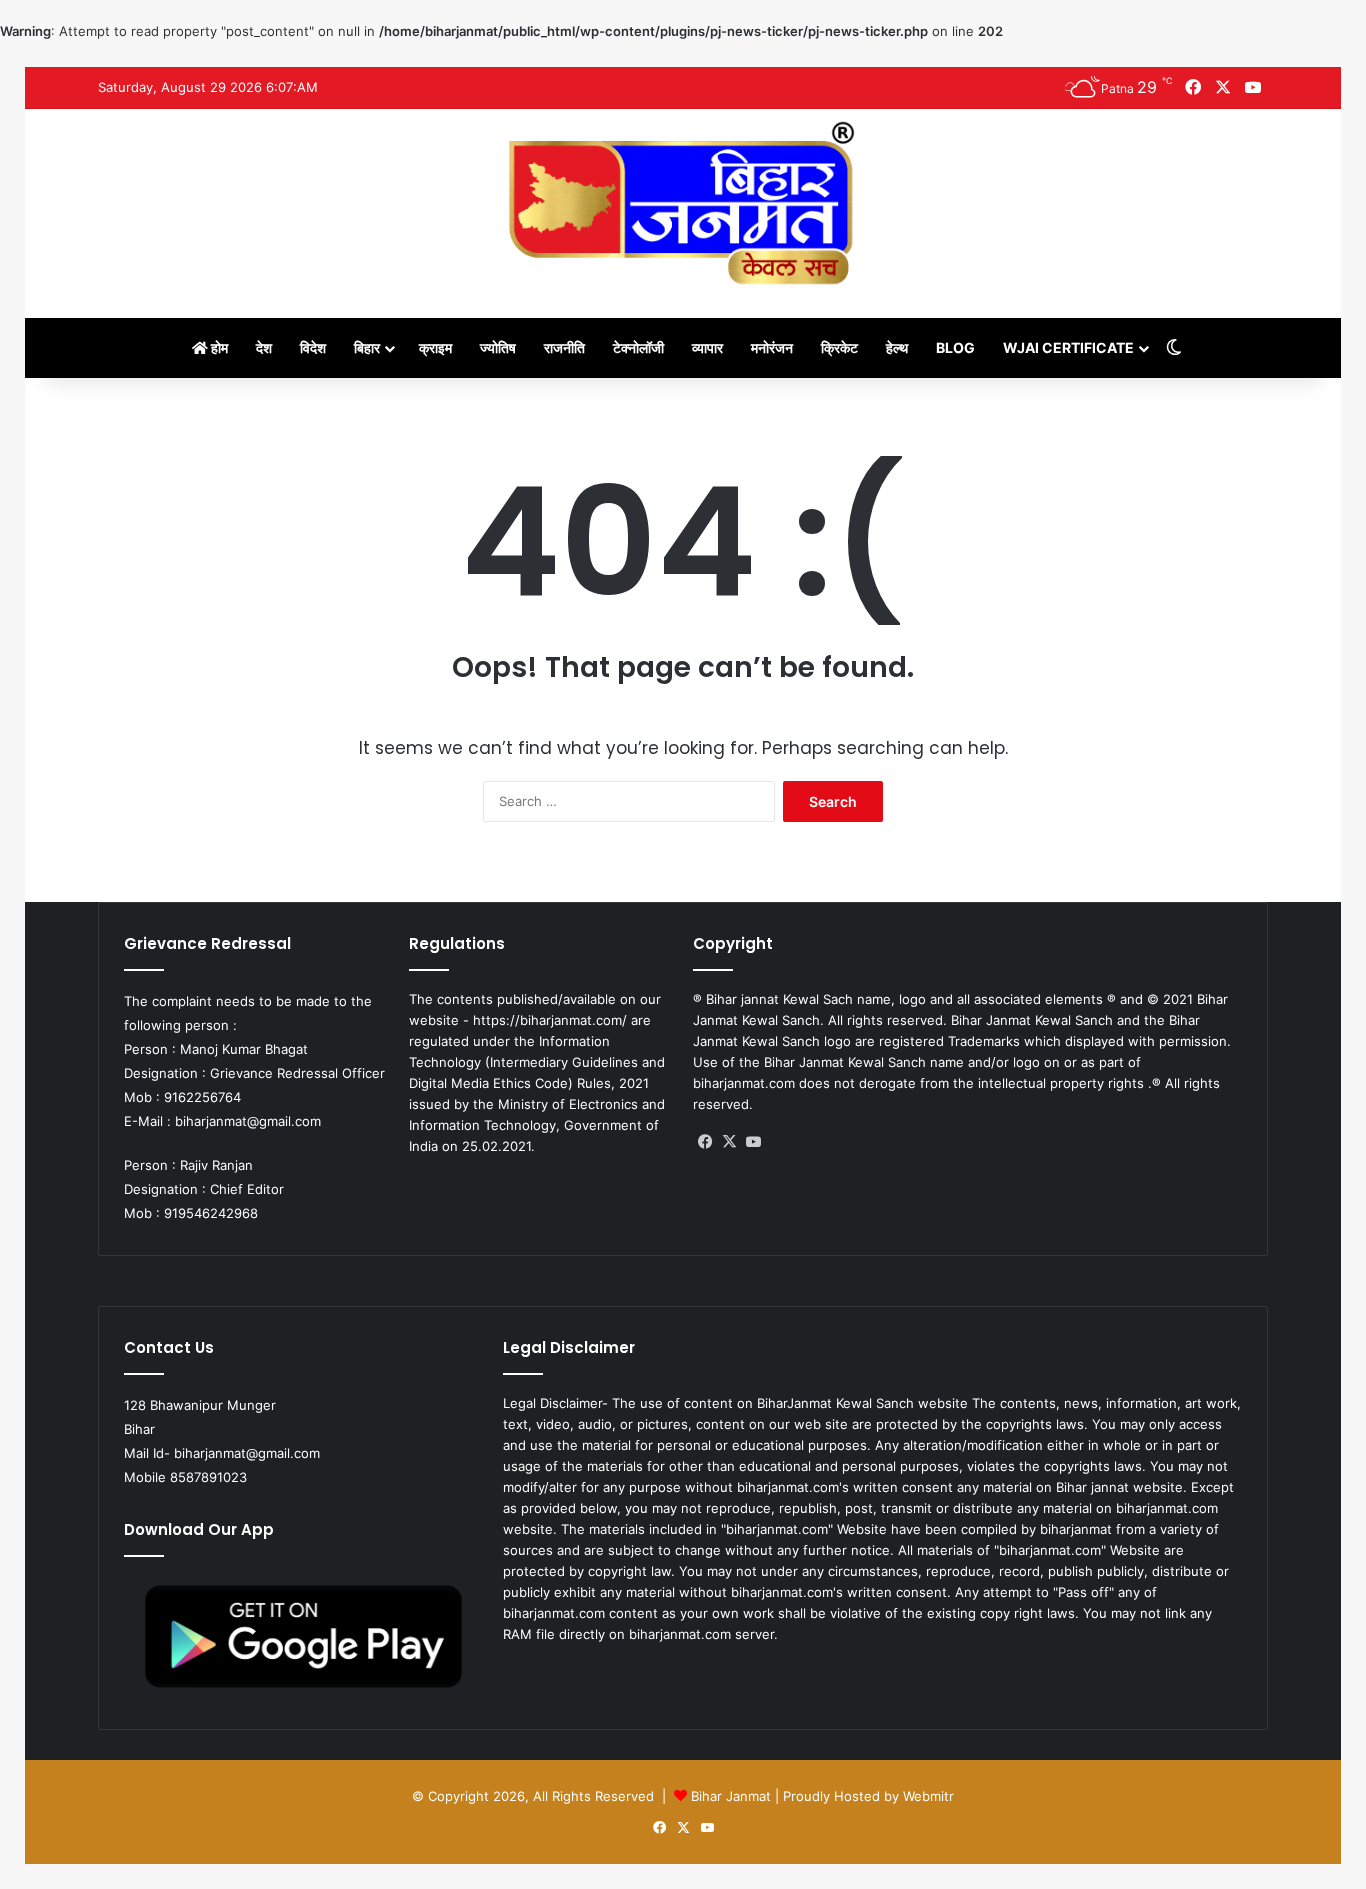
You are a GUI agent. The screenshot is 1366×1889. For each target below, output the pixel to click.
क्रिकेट (839, 347)
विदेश (313, 347)
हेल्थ (897, 347)
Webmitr (928, 1796)
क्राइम (435, 347)
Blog (955, 347)
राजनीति (564, 347)
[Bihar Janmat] (683, 203)
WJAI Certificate (1068, 347)
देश (264, 347)
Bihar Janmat (731, 1796)
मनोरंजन (772, 347)
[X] (729, 1142)
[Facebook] (705, 1142)
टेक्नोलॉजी (638, 347)
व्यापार (707, 347)
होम (218, 347)
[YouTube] (753, 1142)
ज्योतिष (498, 347)
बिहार (367, 347)
